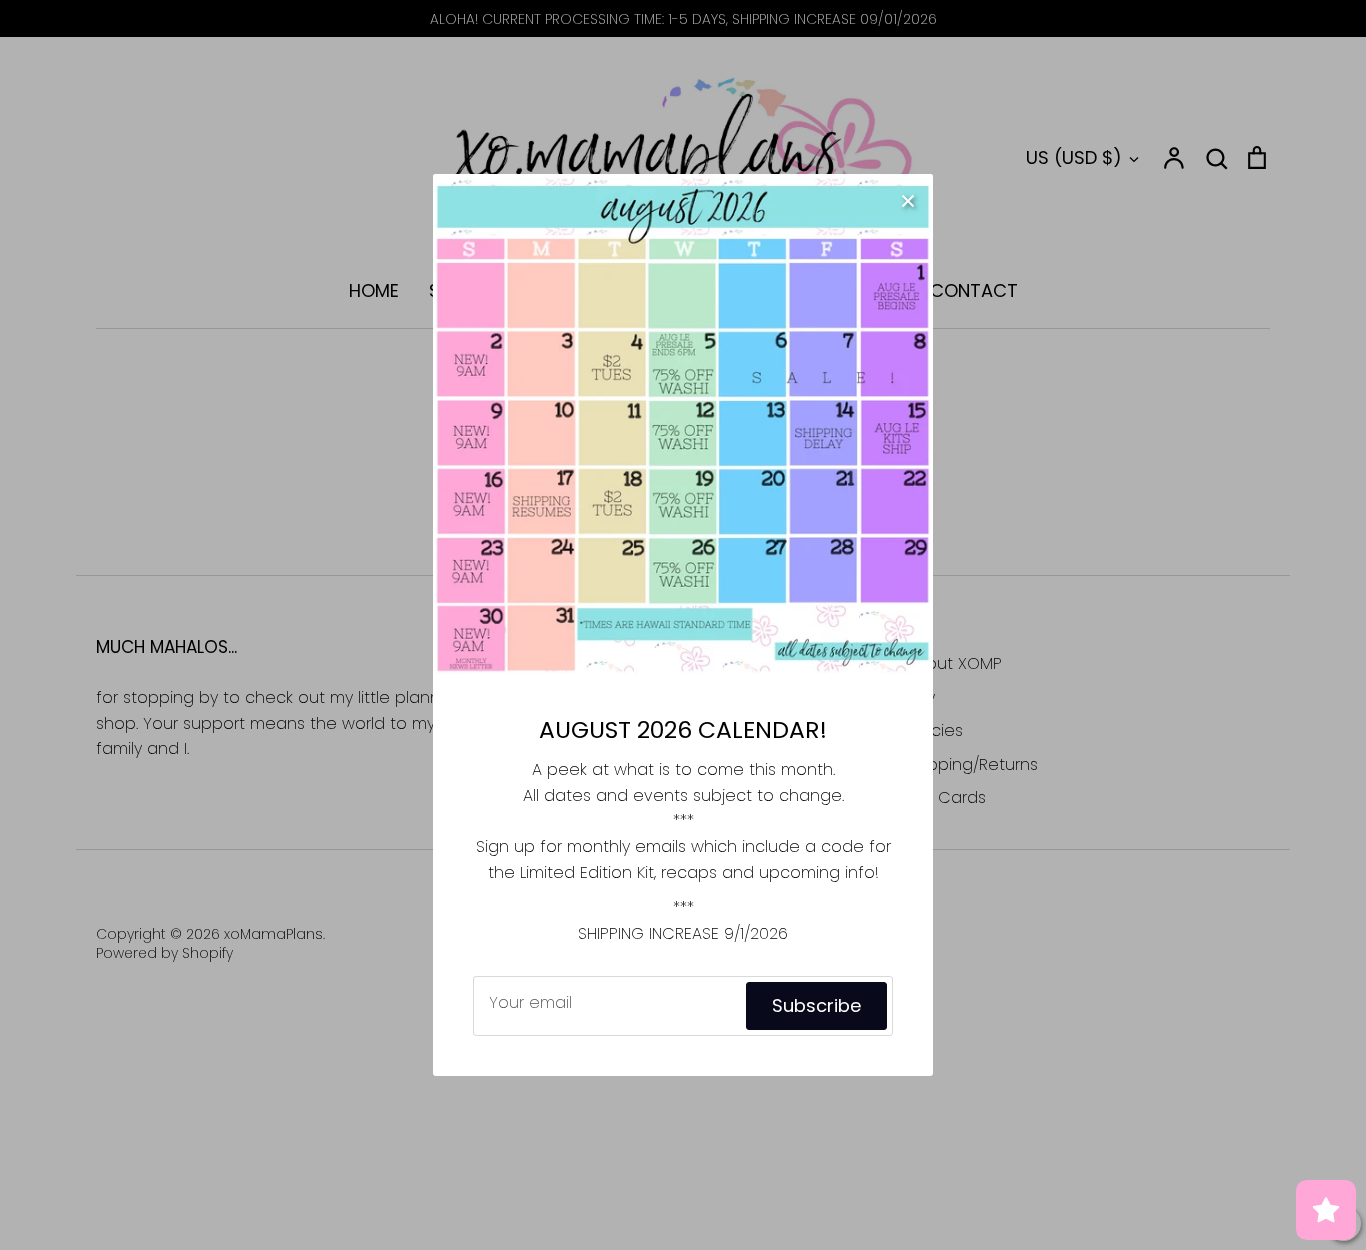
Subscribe (816, 1005)
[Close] (908, 199)
